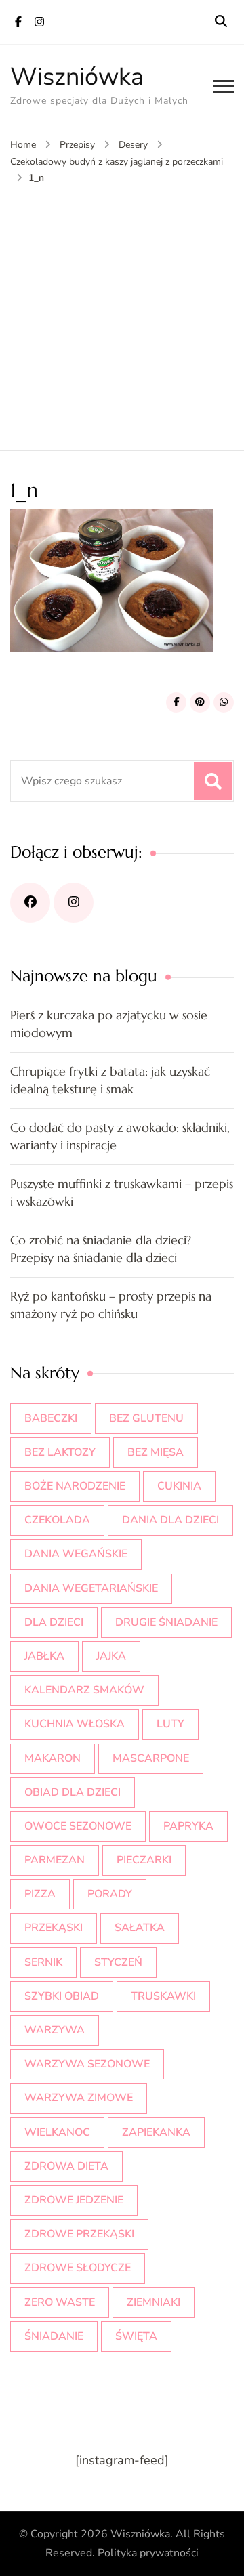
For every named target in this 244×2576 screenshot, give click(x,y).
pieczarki (144, 1860)
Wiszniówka (77, 77)
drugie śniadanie (166, 1622)
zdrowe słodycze (78, 2268)
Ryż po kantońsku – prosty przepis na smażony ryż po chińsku (111, 1305)
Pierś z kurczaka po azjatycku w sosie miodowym (109, 1024)
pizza (40, 1894)
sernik (43, 1962)
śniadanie (54, 2336)
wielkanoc (57, 2132)
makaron (53, 1758)
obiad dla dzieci (73, 1792)
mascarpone (151, 1758)
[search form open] (221, 22)
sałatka (140, 1928)
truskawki (163, 1996)
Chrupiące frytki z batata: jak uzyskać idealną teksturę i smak (110, 1080)
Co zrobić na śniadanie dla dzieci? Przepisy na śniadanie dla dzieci (101, 1249)
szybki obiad (62, 1996)
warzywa (55, 2030)
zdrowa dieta (66, 2166)
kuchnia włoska (75, 1724)
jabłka (44, 1656)
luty (170, 1724)
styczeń (118, 1962)
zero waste (60, 2302)
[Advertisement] (122, 315)
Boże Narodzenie (75, 1486)
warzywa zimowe (79, 2098)
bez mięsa (156, 1452)
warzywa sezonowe (87, 2064)
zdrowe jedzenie (74, 2200)
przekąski (54, 1928)
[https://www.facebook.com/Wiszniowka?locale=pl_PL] (30, 903)
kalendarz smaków (84, 1690)
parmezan (55, 1860)
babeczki (51, 1418)
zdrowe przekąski (79, 2234)
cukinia (179, 1486)
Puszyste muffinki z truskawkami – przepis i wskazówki (122, 1192)
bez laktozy (60, 1452)
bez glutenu (146, 1418)
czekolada (57, 1520)
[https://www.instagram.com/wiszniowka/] (74, 903)
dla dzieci (54, 1622)
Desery (133, 145)
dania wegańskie (76, 1554)
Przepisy (77, 145)
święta (136, 2336)
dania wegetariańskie (91, 1588)
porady (110, 1894)
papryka (188, 1826)
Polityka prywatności (148, 2553)
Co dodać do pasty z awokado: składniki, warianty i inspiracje (120, 1136)
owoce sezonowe (78, 1826)
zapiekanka (156, 2132)
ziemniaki (154, 2302)
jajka (111, 1656)
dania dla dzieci (170, 1520)
